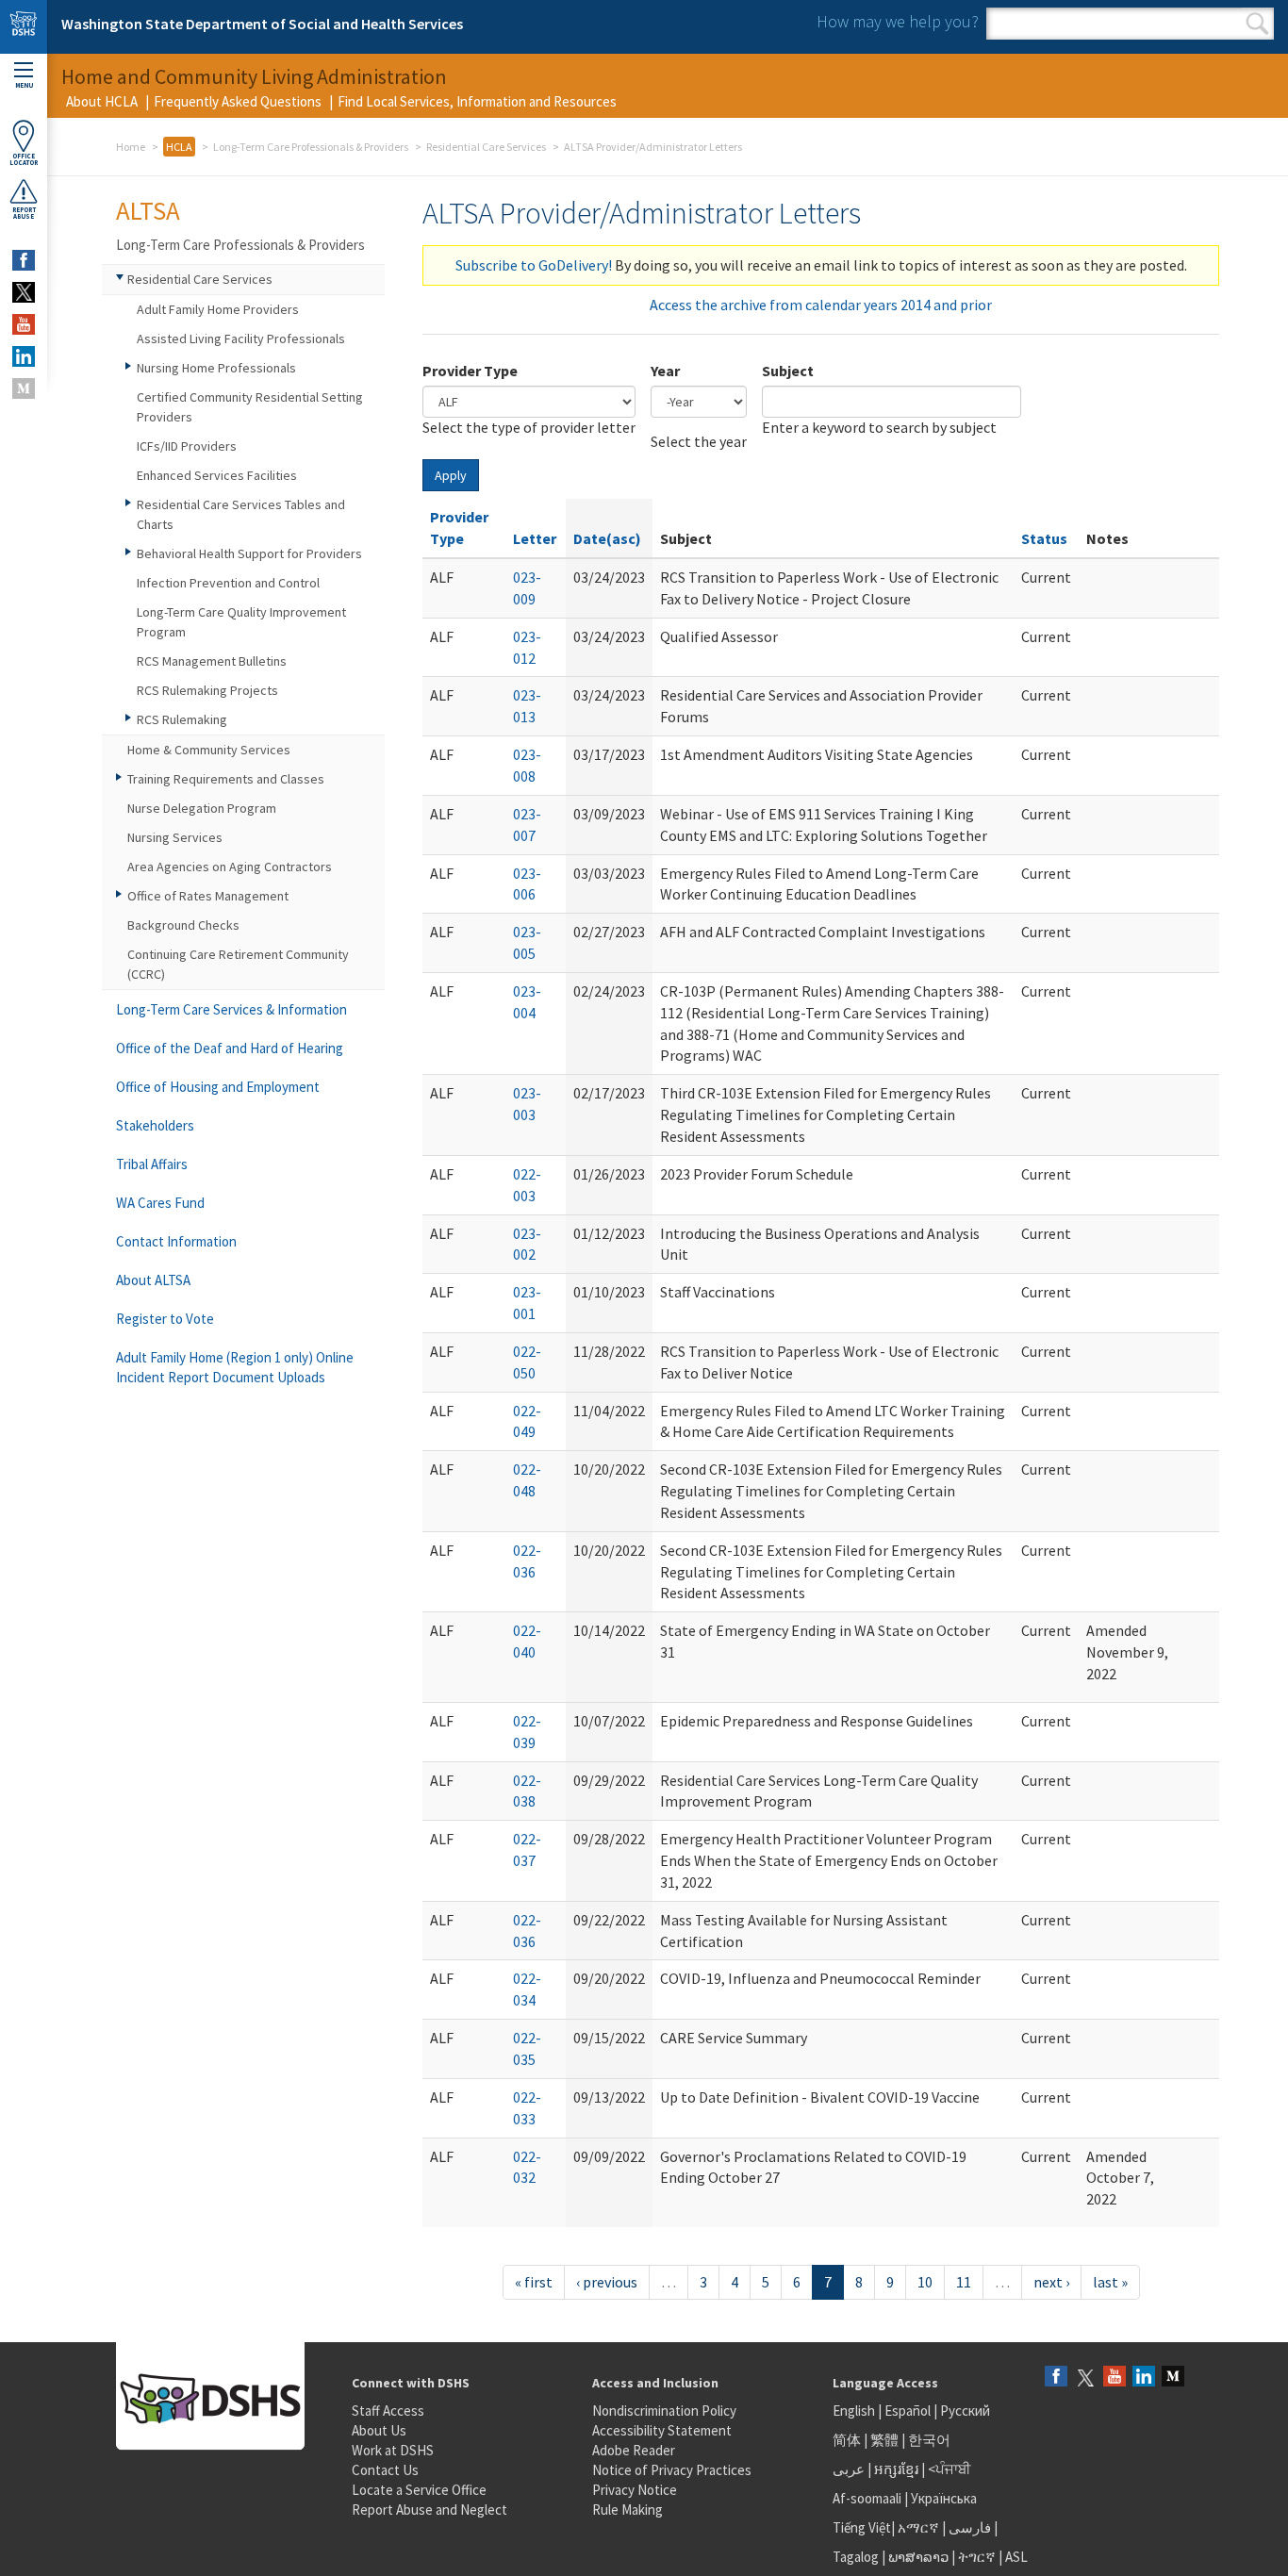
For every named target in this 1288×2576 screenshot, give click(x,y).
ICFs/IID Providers (187, 446)
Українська (944, 2498)
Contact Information (176, 1241)
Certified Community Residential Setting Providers (250, 407)
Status (1044, 538)
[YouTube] (1115, 2378)
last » (1110, 2282)
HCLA (179, 147)
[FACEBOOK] (24, 260)
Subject (788, 371)
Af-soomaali (867, 2498)
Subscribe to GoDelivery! (534, 265)
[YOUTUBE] (24, 324)
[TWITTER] (24, 292)
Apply (451, 475)
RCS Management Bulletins (212, 661)
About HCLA (102, 101)
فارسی (968, 2527)
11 (964, 2282)
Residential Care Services (486, 147)
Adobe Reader (634, 2450)
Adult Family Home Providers (218, 309)
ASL (1016, 2557)
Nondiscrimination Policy (664, 2411)
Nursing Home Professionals (216, 368)
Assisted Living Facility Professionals (241, 339)
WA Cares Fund (160, 1203)
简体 (847, 2440)
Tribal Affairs (152, 1164)
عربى (849, 2469)
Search (1257, 24)
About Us (379, 2430)
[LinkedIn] (1144, 2378)
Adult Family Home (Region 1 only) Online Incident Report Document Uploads (235, 1367)
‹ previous (607, 2282)
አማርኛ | (922, 2527)
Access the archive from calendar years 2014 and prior (821, 305)
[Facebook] (1056, 2378)
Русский (965, 2411)
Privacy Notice (635, 2490)
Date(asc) (607, 538)
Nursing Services (175, 837)
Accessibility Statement (662, 2430)
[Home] (24, 27)
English (855, 2411)
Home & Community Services (209, 750)
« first (534, 2282)
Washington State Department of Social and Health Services (262, 24)
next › (1051, 2282)
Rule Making (627, 2510)
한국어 (929, 2440)
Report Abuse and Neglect (429, 2510)
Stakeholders (155, 1125)
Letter (535, 538)
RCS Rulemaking (182, 719)
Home (131, 147)
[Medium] (1173, 2378)
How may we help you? (898, 21)
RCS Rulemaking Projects (207, 690)
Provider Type (470, 371)
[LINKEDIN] (24, 356)
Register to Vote (165, 1319)
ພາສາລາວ (918, 2557)
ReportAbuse (24, 213)
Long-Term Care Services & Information (231, 1009)
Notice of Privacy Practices (672, 2470)
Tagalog (856, 2557)
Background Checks (183, 925)
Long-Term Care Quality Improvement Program (241, 622)
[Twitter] (1085, 2378)
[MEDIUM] (24, 388)
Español (908, 2411)
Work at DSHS (393, 2450)
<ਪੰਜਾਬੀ (949, 2469)
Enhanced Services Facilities (217, 475)
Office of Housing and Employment (218, 1087)
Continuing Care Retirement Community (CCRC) (238, 964)
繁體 (886, 2440)
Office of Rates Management (208, 896)
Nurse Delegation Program (202, 808)
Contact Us (385, 2470)
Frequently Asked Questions (238, 101)
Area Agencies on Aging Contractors (230, 867)
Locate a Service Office (419, 2490)
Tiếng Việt (862, 2527)
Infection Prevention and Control (228, 583)
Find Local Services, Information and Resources (477, 101)
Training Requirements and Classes (226, 779)
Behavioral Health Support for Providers (249, 553)
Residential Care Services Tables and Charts (241, 514)
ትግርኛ (977, 2557)
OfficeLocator (24, 159)
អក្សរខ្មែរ (896, 2469)
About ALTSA (153, 1280)
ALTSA (148, 210)
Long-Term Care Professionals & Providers (311, 147)
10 (925, 2282)
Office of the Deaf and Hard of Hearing (230, 1048)
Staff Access (388, 2411)
